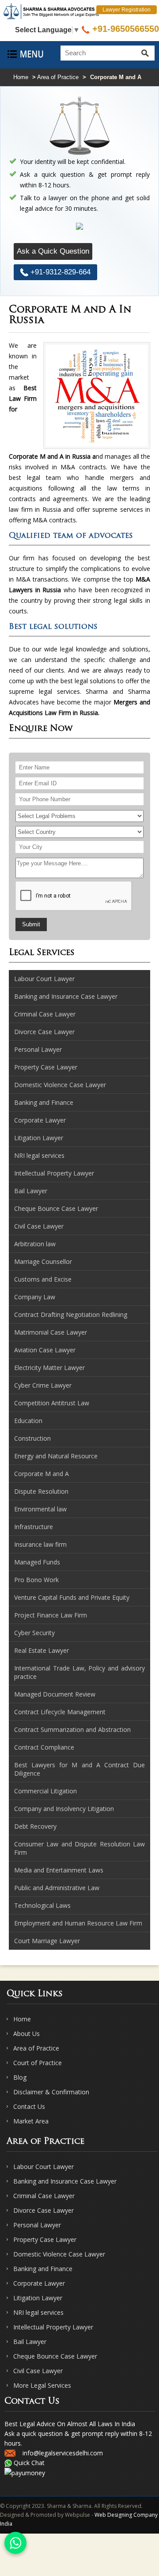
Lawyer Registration (127, 10)
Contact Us (29, 2106)
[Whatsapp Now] (15, 2543)
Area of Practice (58, 77)
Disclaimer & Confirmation (51, 2092)
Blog (20, 2077)
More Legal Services (42, 2385)
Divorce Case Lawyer (44, 2210)
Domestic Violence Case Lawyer (59, 2254)
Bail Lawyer (30, 2342)
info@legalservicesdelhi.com (63, 2453)
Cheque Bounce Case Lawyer (55, 2356)
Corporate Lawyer (39, 2283)
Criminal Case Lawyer (44, 2196)
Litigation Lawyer (38, 2298)
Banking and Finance (43, 2269)
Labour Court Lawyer (44, 2167)
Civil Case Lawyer (38, 2371)
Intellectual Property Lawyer (53, 2327)
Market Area (31, 2121)
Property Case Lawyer (45, 2239)
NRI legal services (38, 2312)
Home (21, 77)
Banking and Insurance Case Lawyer (65, 2181)
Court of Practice (38, 2063)
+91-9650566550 (124, 29)
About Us (26, 2034)
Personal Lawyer (37, 2225)
